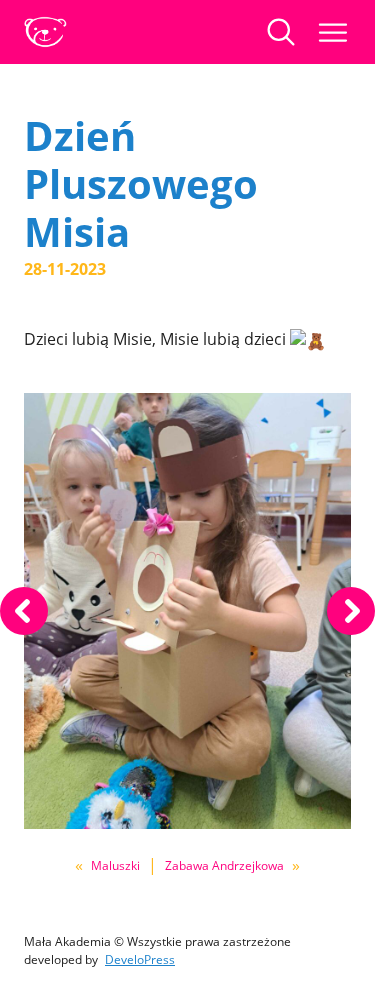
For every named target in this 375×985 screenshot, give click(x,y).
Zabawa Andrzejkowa (224, 865)
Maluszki (115, 865)
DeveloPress (140, 959)
